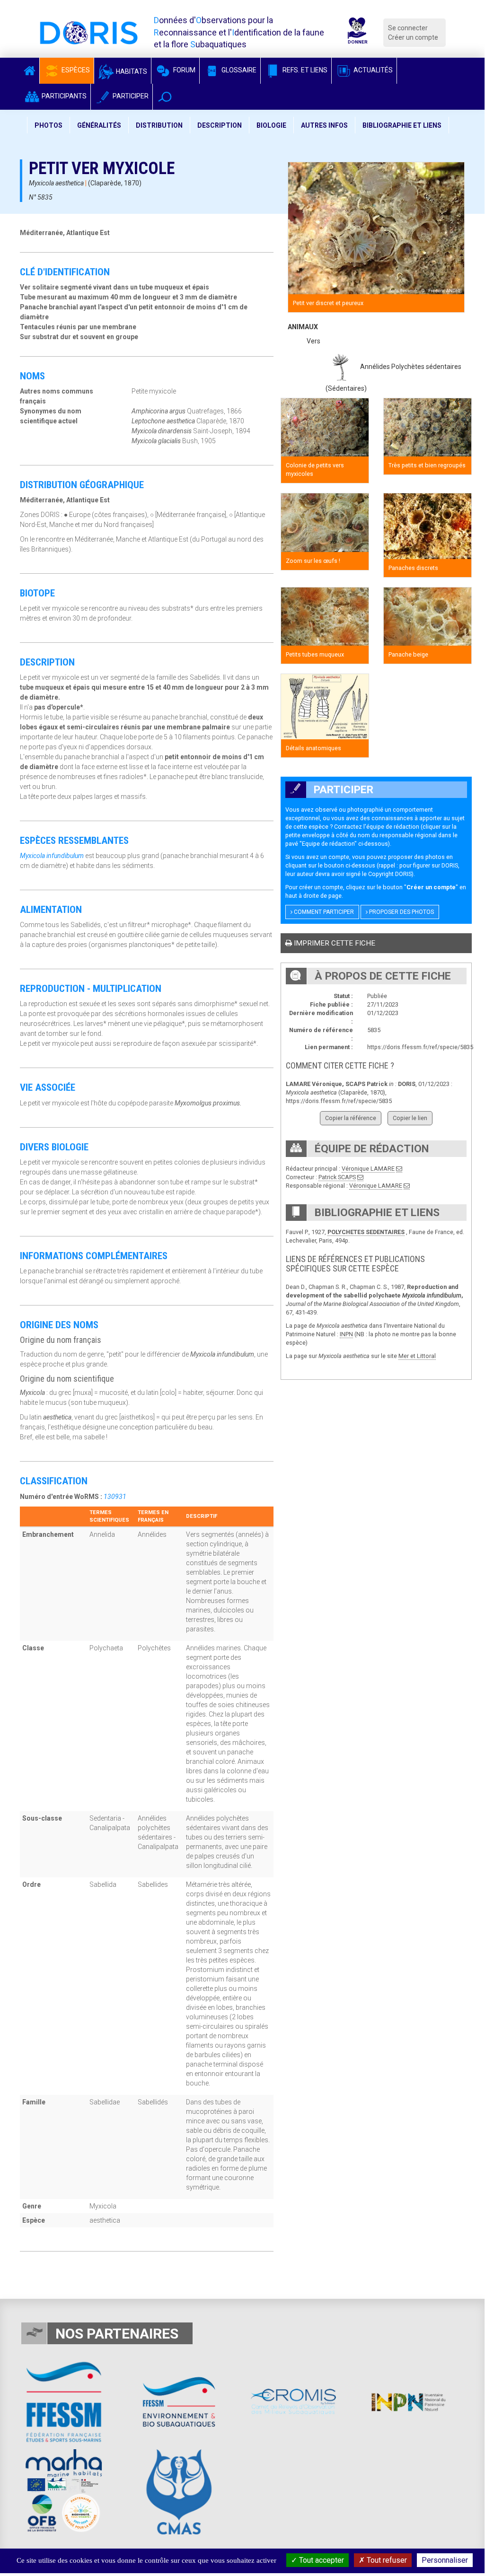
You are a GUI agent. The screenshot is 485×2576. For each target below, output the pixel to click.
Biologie (271, 125)
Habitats (131, 71)
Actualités (372, 70)
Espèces (75, 70)
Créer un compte (413, 37)
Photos (48, 125)
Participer (130, 96)
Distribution (159, 125)
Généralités (99, 125)
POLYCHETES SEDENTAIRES (366, 1232)
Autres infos (324, 125)
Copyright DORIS (390, 874)
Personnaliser (445, 2560)
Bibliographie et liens (402, 125)
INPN (346, 1334)
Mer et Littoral (417, 1356)
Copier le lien (410, 1118)
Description (220, 125)
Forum (184, 70)
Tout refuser (386, 2560)
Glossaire (238, 70)
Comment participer (323, 912)
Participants (63, 96)
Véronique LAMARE (368, 1169)
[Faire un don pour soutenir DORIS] (357, 32)
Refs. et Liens (304, 70)
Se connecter (408, 28)
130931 (115, 1497)
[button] (165, 97)
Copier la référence (351, 1118)
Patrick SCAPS (337, 1177)
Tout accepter (321, 2560)
